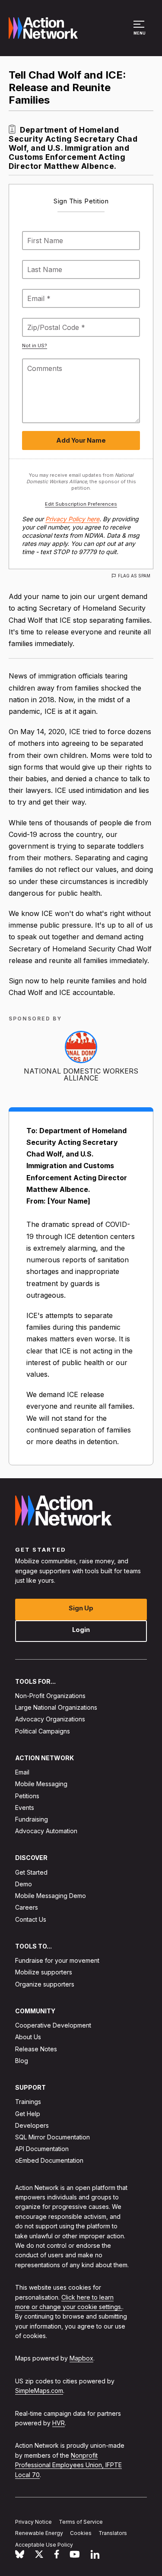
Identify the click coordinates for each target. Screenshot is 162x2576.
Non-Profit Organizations (50, 1696)
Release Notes (36, 2049)
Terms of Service (81, 2522)
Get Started (31, 1872)
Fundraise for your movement (57, 1960)
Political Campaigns (43, 1731)
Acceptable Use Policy (44, 2545)
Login (81, 1630)
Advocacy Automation (46, 1831)
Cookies (81, 2533)
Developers (32, 2125)
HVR (59, 2423)
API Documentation (42, 2149)
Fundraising (32, 1819)
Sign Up (81, 1608)
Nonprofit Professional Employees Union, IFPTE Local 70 (68, 2465)
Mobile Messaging (41, 1784)
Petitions (27, 1796)
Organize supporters (45, 1984)
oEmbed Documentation (49, 2161)
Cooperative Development (53, 2025)
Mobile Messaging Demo (51, 1896)
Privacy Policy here (72, 519)
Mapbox (81, 2359)
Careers (27, 1908)
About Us (28, 2037)
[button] (140, 32)
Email (22, 1772)
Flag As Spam (134, 576)
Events (25, 1808)
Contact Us (31, 1919)
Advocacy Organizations (50, 1719)
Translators (113, 2533)
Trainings (28, 2102)
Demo (24, 1884)
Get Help (28, 2114)
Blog (22, 2061)
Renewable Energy (39, 2533)
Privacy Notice (33, 2522)
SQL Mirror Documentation (52, 2137)
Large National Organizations (56, 1707)
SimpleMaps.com (39, 2391)
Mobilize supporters (44, 1972)
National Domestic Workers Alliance (81, 1074)
